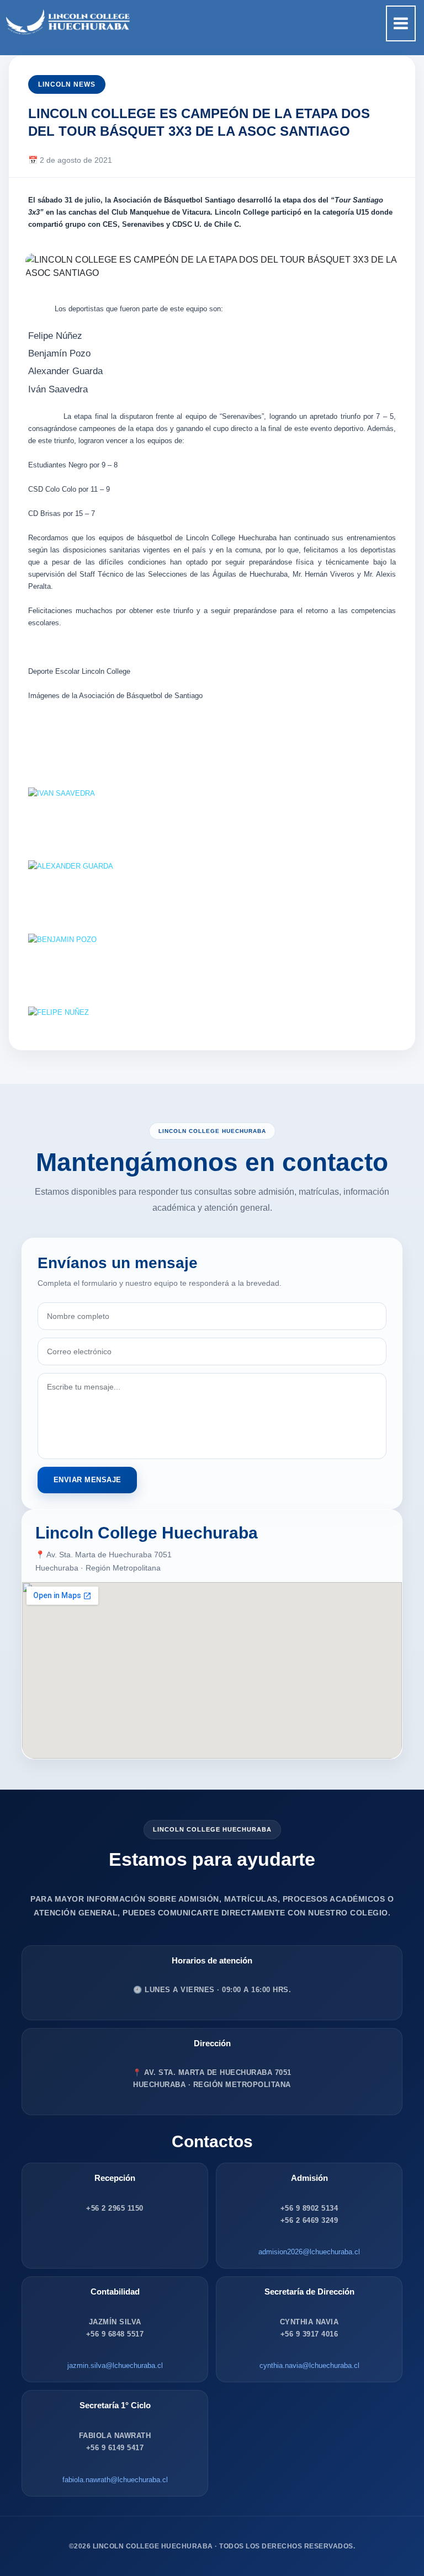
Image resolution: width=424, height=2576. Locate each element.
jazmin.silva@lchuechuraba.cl (115, 2365)
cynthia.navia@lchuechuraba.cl (309, 2365)
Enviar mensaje (88, 1480)
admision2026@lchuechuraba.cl (309, 2252)
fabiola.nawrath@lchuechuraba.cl (115, 2480)
